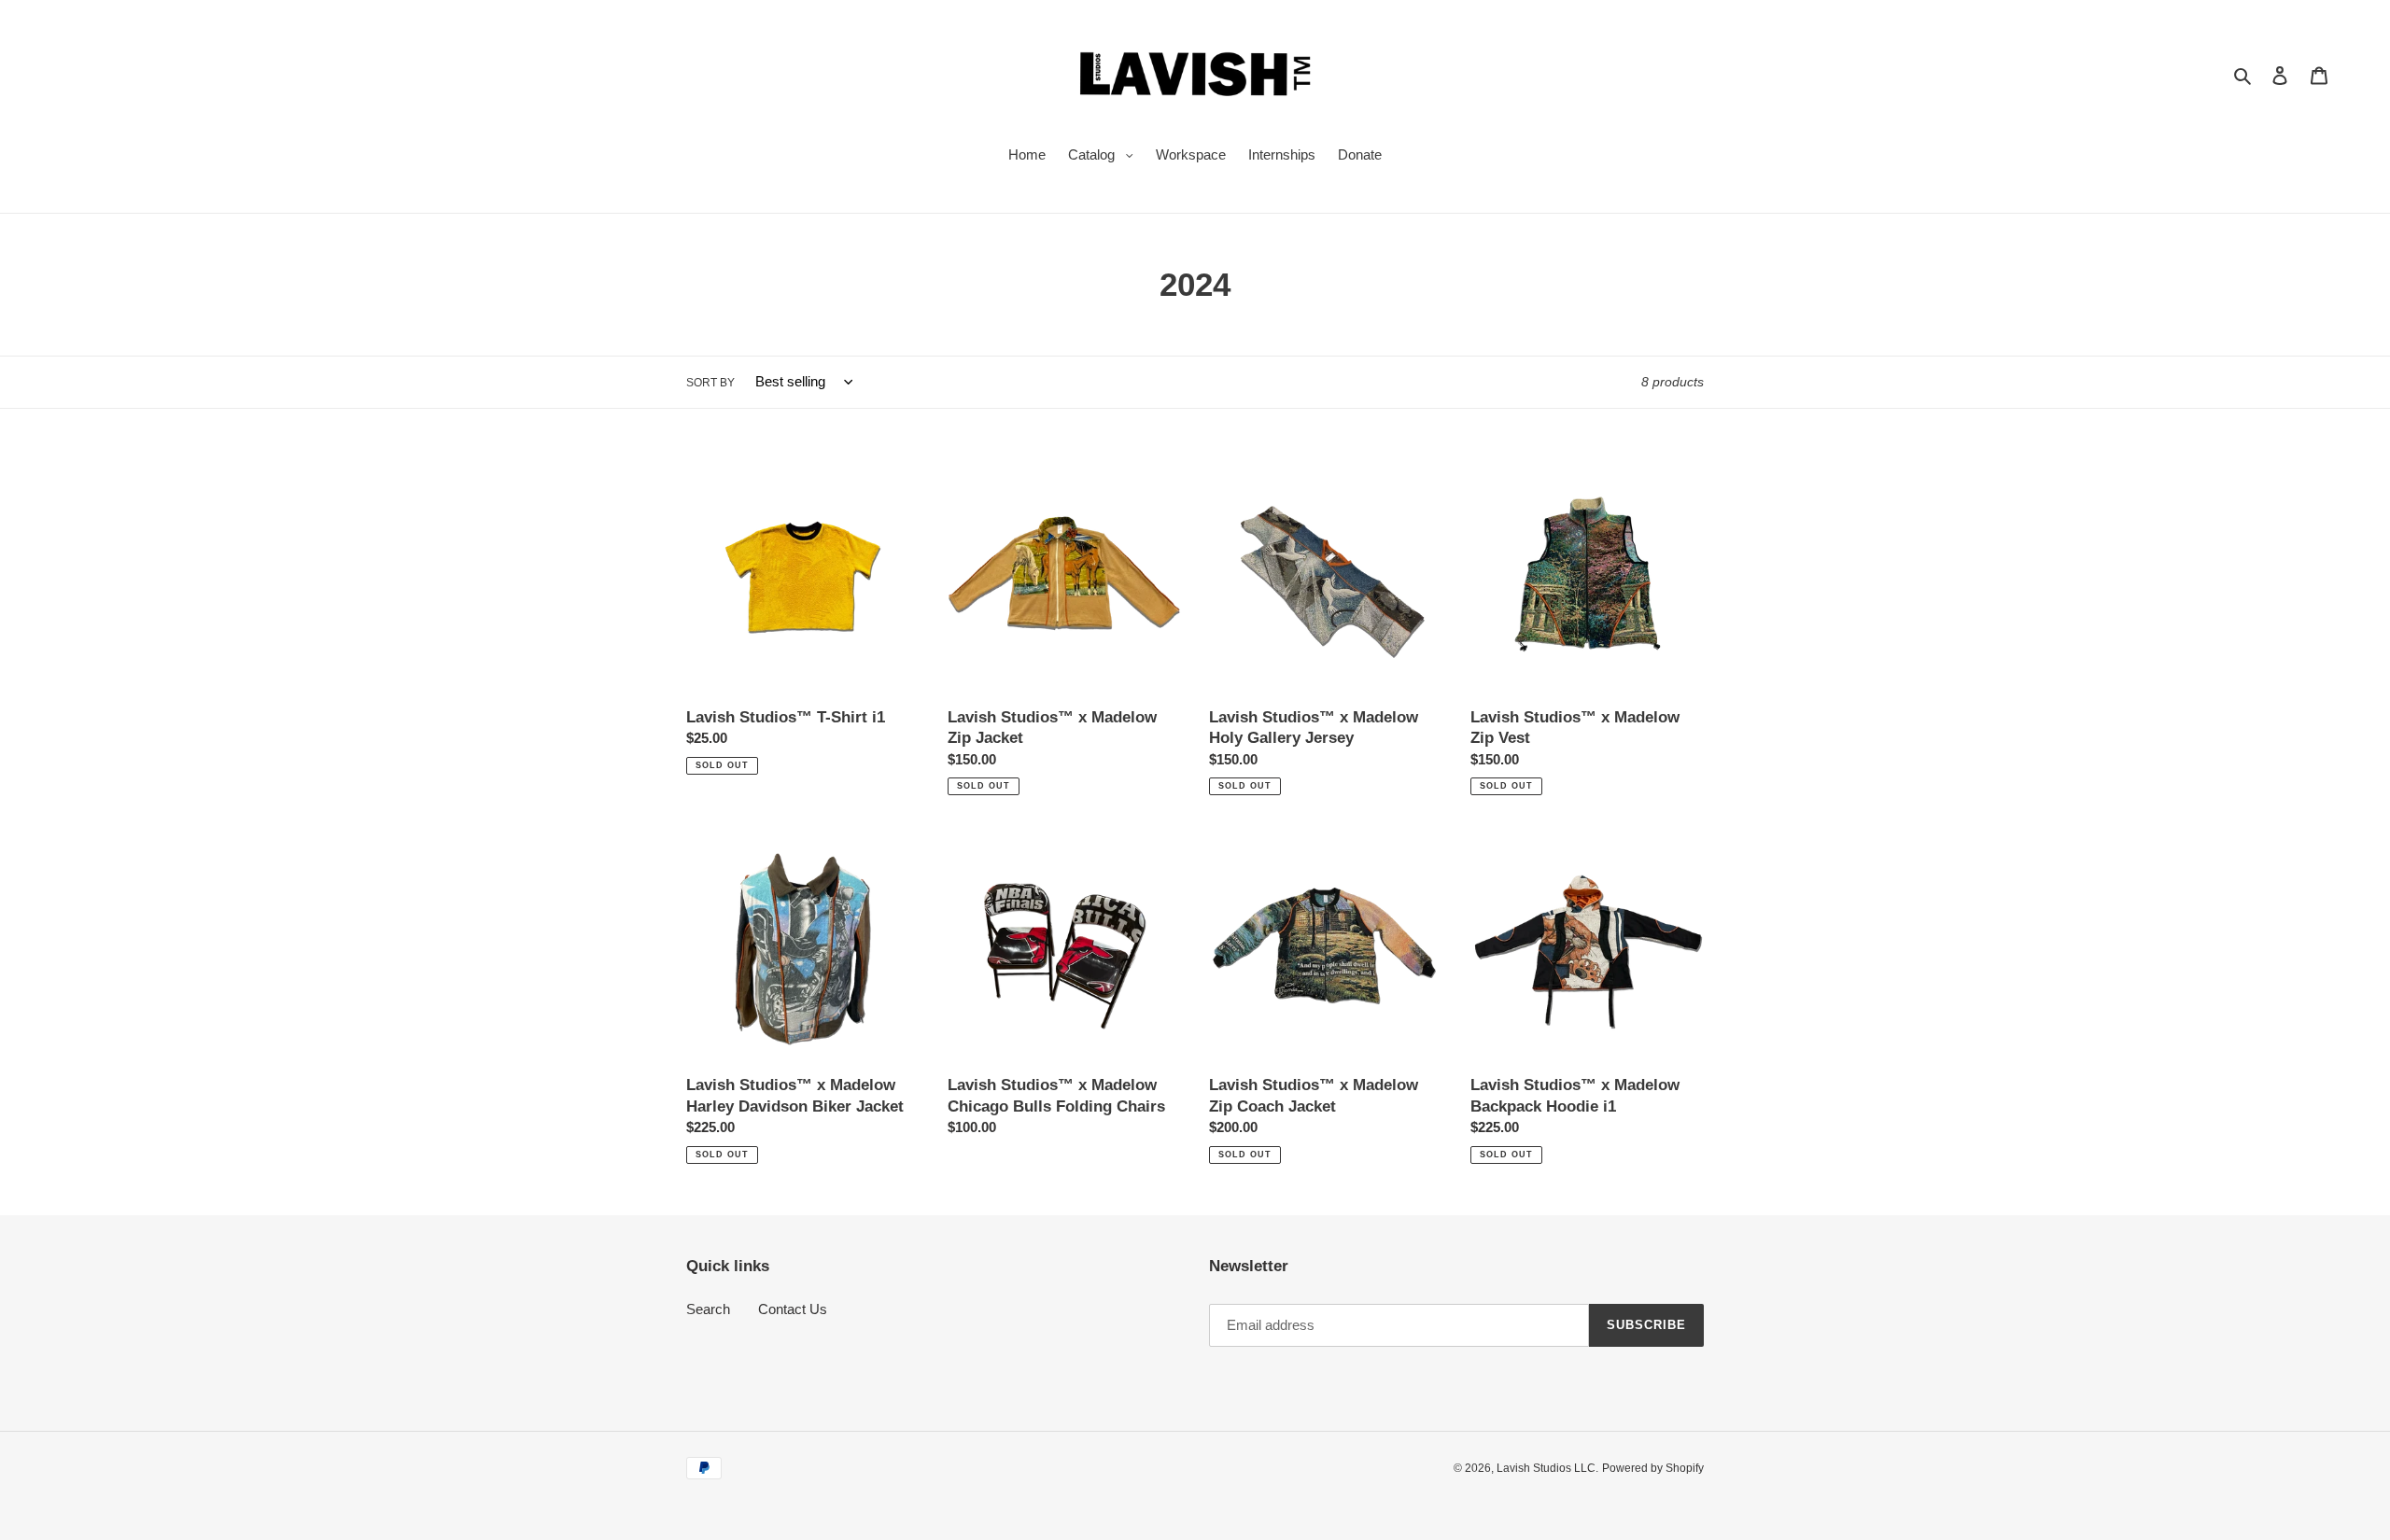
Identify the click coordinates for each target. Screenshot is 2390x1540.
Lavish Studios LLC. (1547, 1468)
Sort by (710, 383)
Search (708, 1309)
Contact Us (793, 1309)
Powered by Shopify (1653, 1468)
